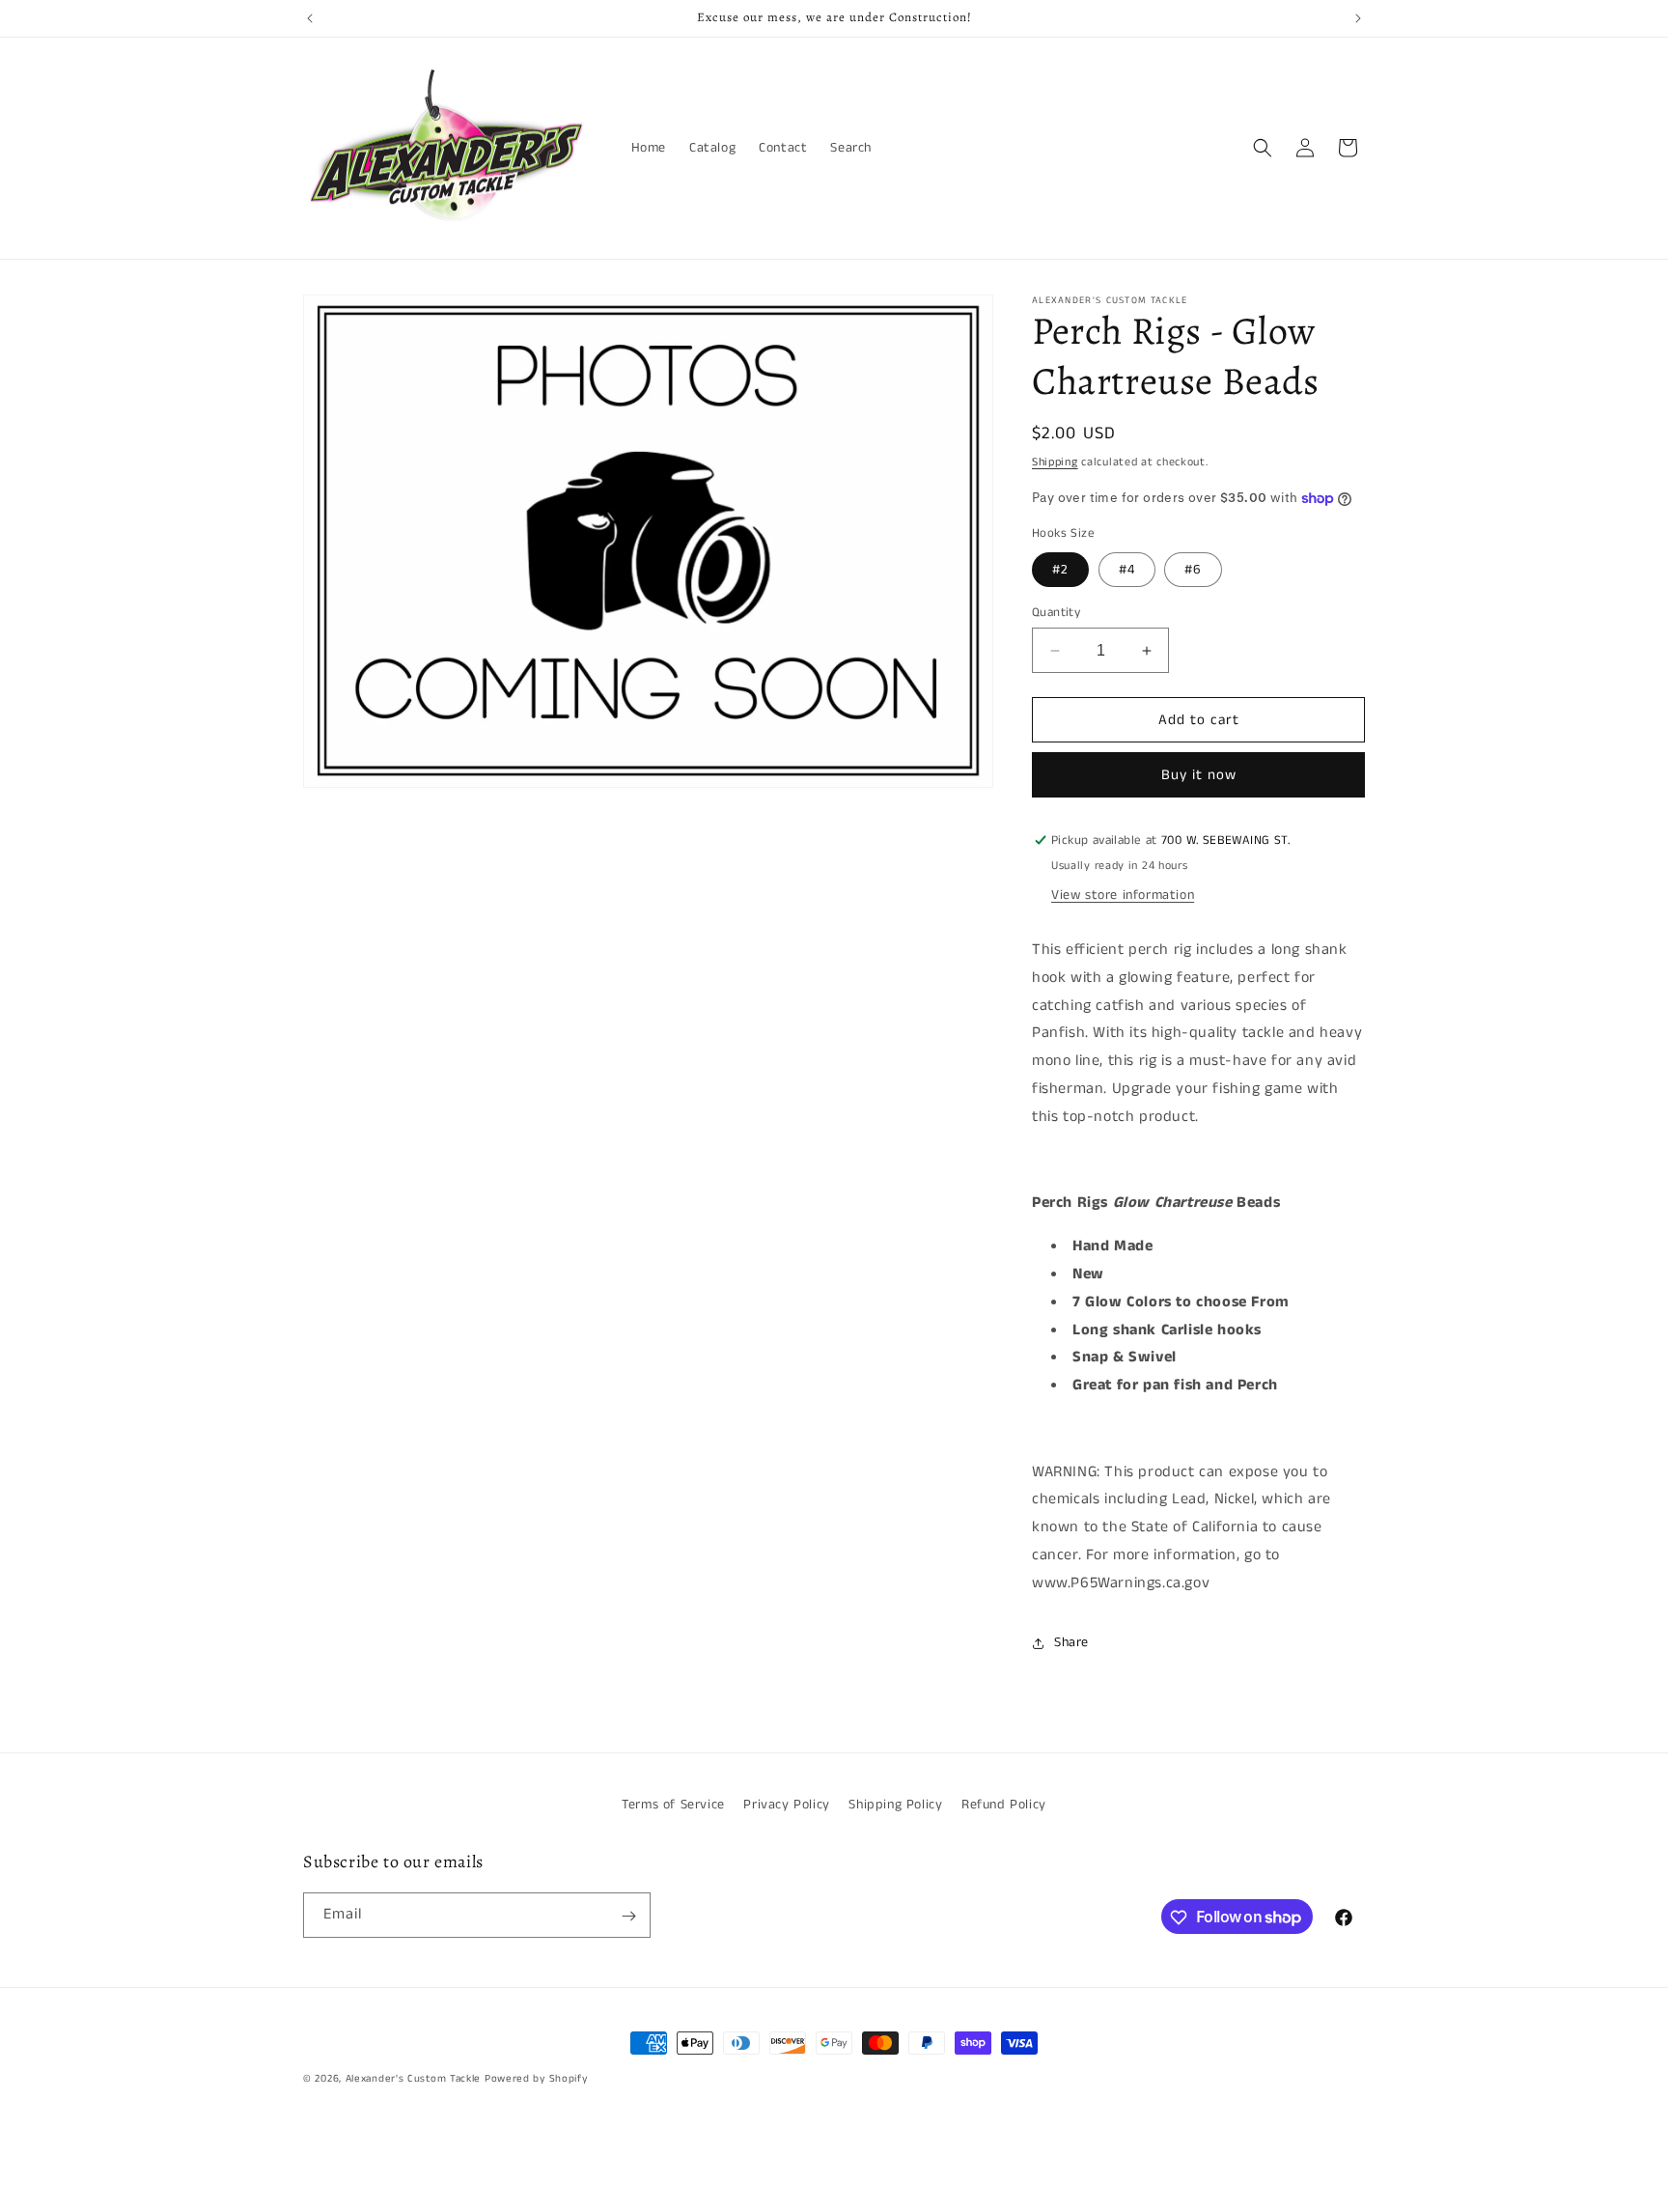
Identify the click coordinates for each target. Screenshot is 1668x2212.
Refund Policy (1004, 1805)
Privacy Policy (786, 1805)
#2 (1060, 570)
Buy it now (1199, 775)
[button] (1263, 148)
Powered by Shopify (536, 2079)
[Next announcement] (1358, 18)
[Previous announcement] (310, 18)
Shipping (1055, 462)
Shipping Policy (895, 1805)
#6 (1193, 570)
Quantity (1056, 613)
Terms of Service (673, 1805)
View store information (1123, 895)
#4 (1127, 570)
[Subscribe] (628, 1916)
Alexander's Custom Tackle (414, 2079)
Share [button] (1071, 1642)
